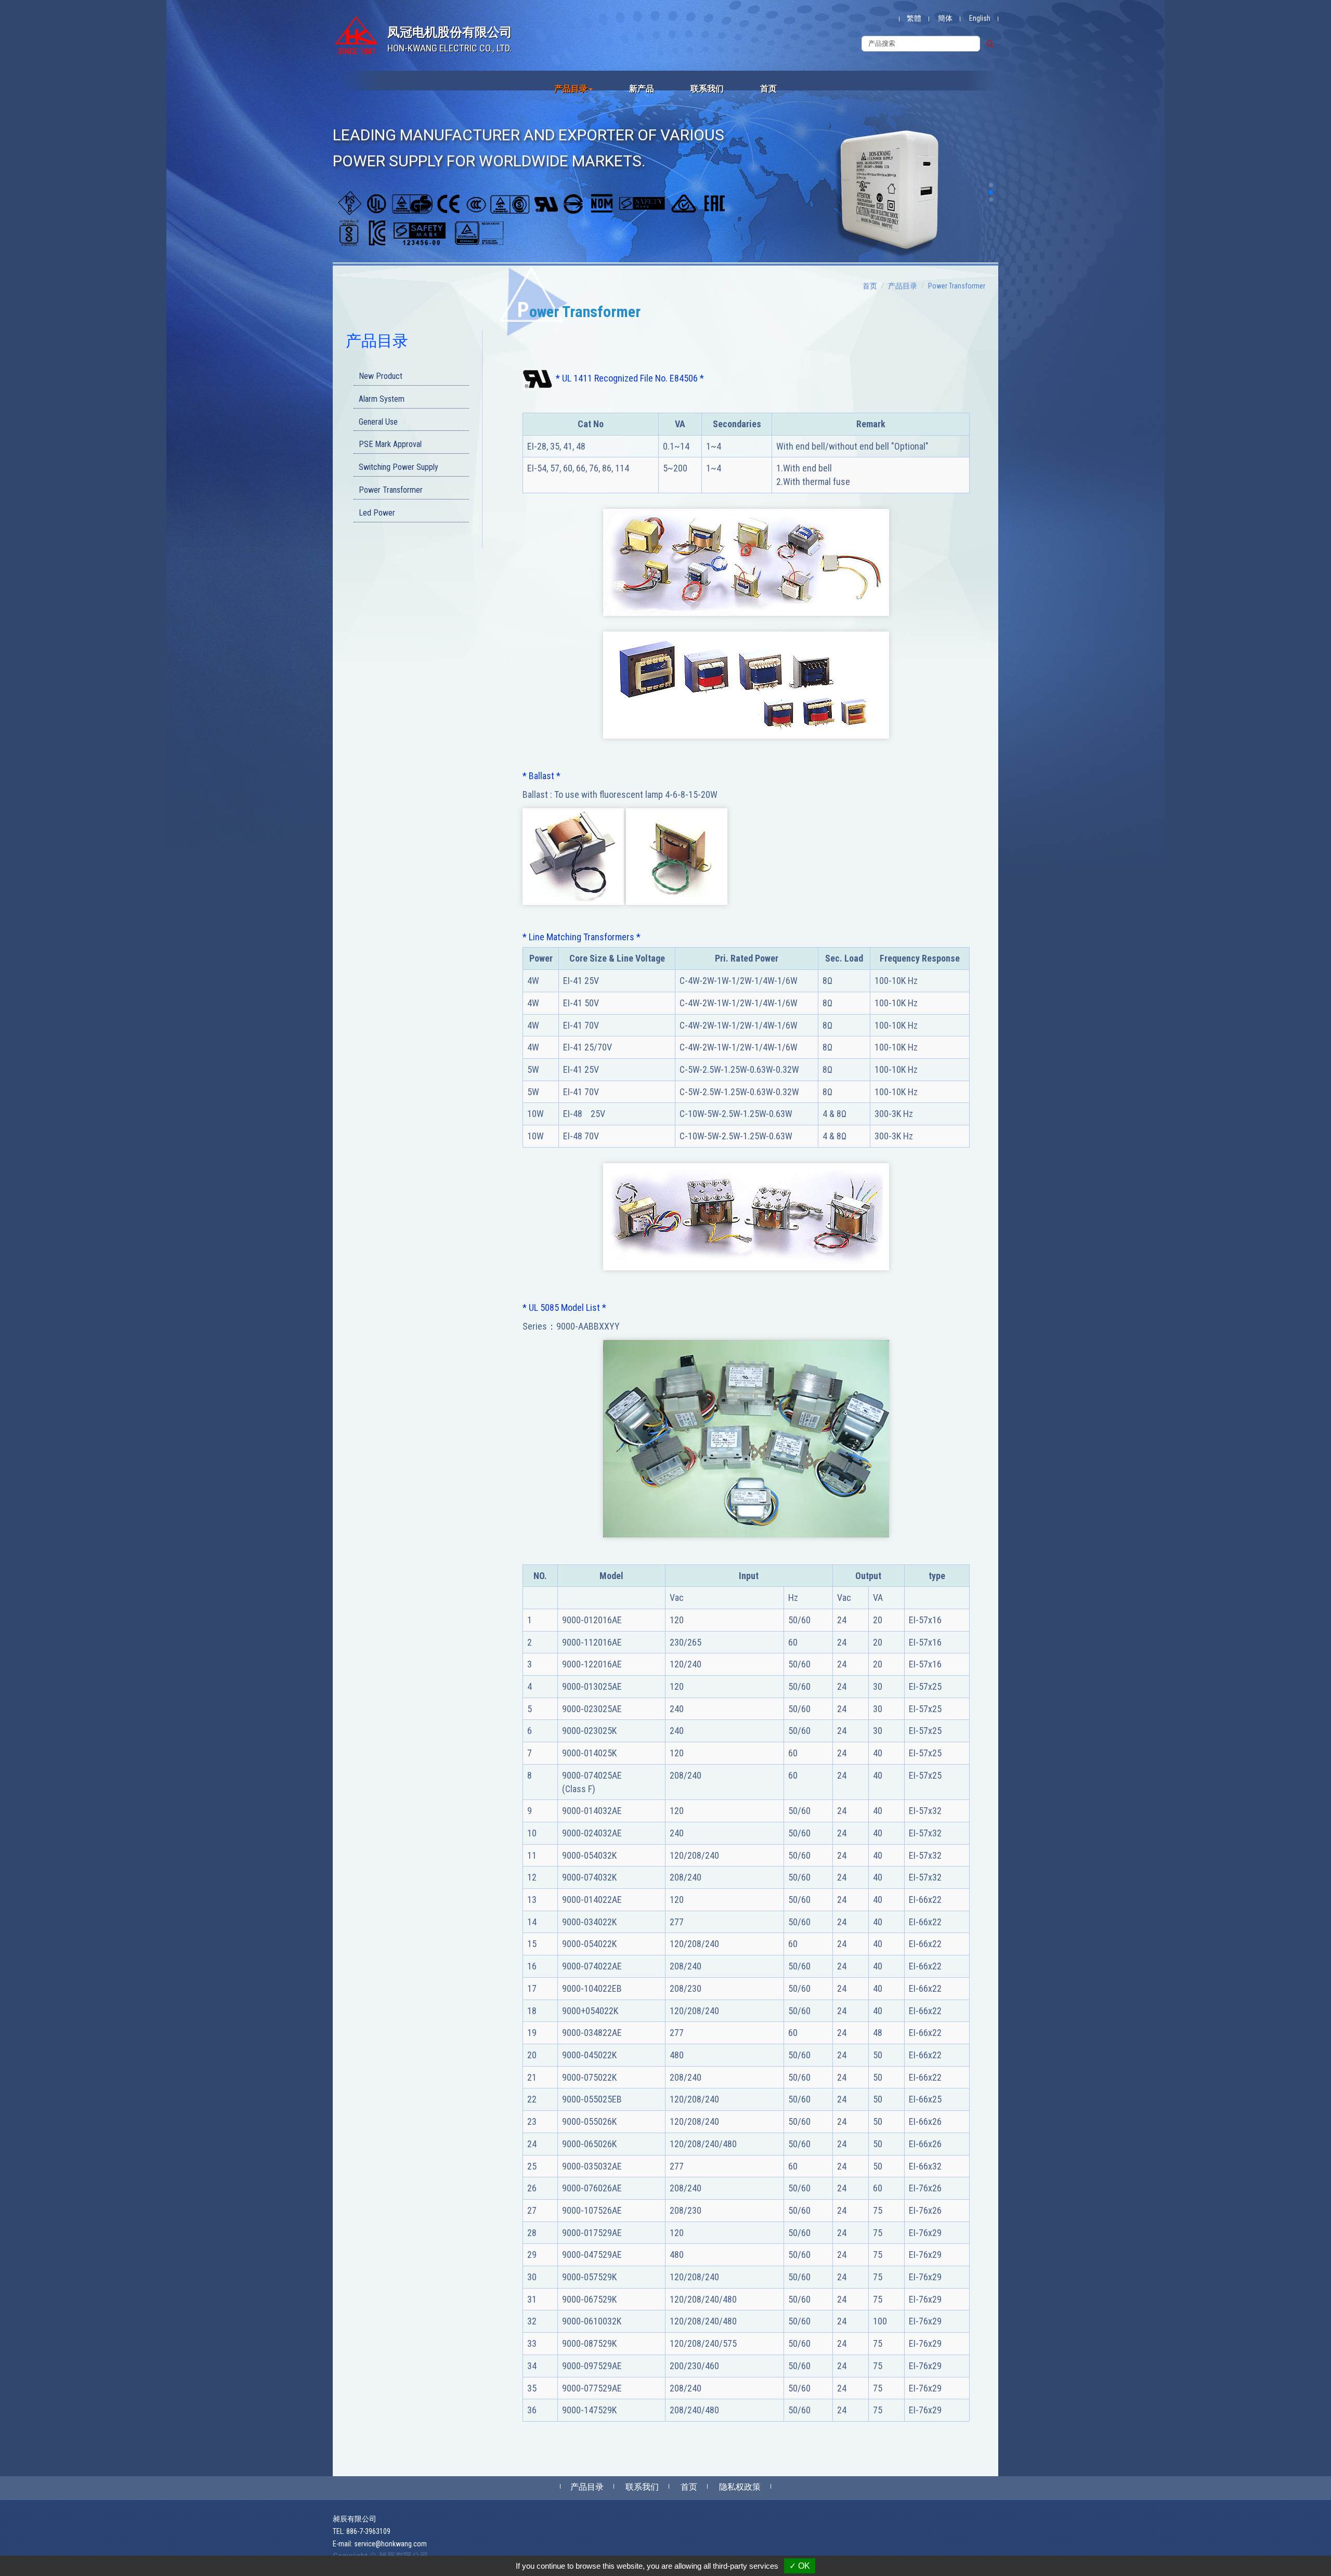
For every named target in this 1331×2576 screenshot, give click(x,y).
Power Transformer (391, 490)
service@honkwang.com (390, 2544)
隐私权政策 (740, 2487)
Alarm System (382, 399)
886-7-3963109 (368, 2531)
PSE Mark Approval (390, 444)
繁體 (914, 18)
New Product (381, 376)
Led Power (377, 513)
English (980, 18)
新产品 (642, 89)
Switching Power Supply (399, 467)
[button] (991, 185)
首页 (768, 89)
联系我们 (707, 89)
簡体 (945, 18)
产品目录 (903, 286)
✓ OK (800, 2566)
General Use (378, 422)
